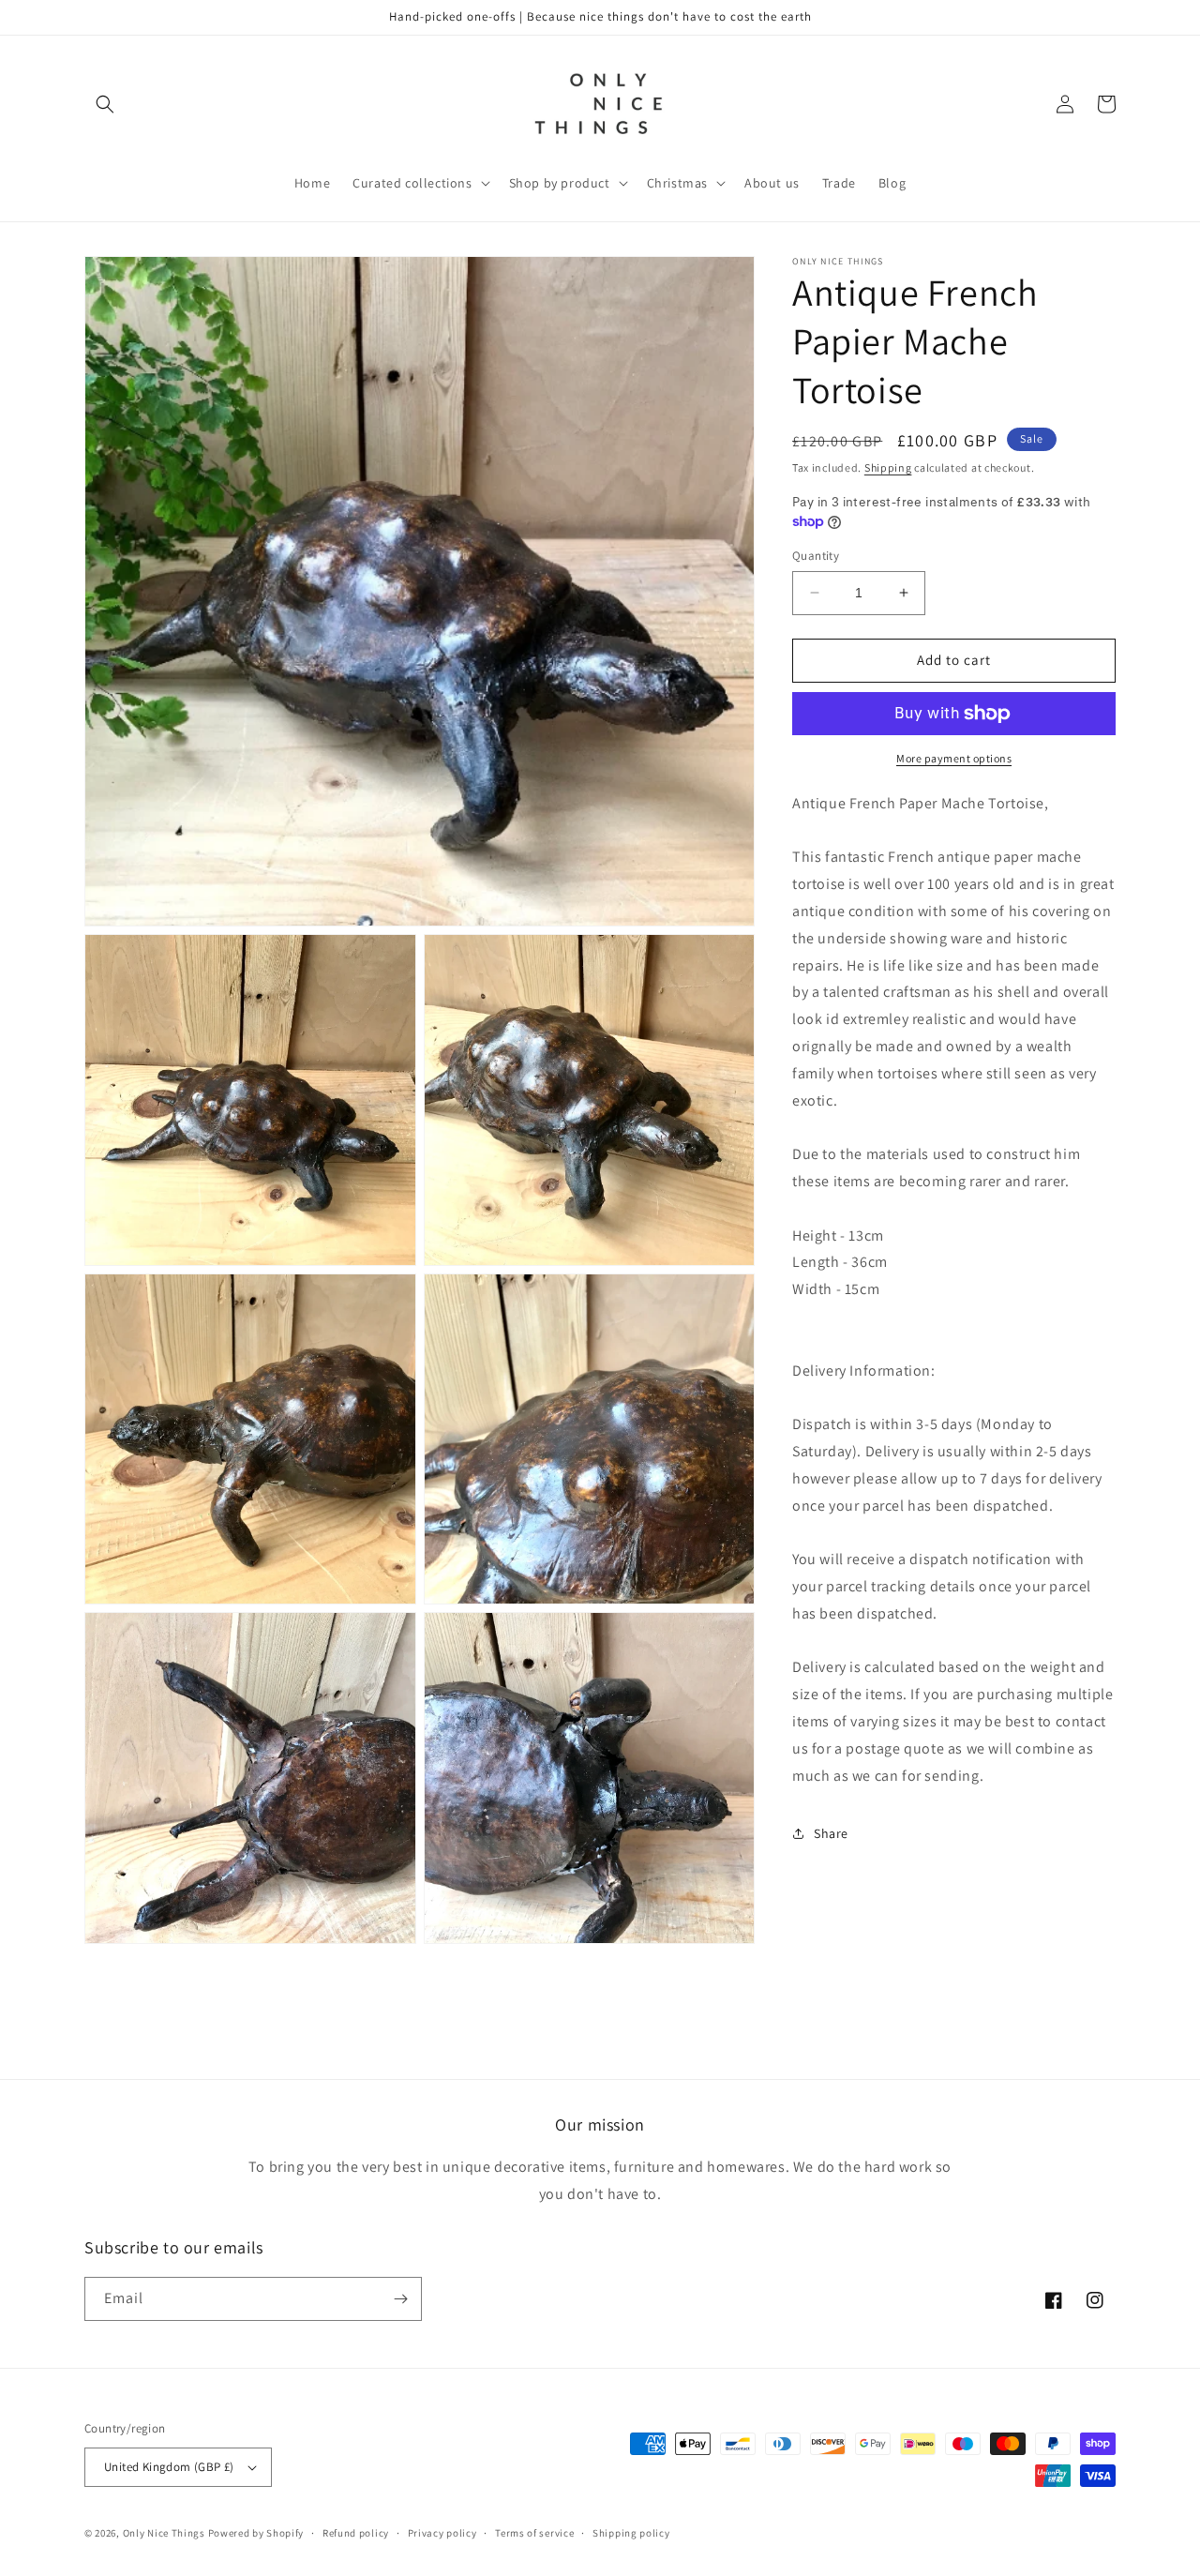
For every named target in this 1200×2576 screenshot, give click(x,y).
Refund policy (356, 2533)
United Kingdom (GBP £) (169, 2467)
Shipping (888, 467)
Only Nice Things (165, 2533)
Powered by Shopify (256, 2533)
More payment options (954, 758)
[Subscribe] (400, 2299)
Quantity (816, 556)
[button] (105, 104)
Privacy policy (442, 2533)
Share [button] (831, 1833)
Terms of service (534, 2533)
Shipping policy (631, 2533)
